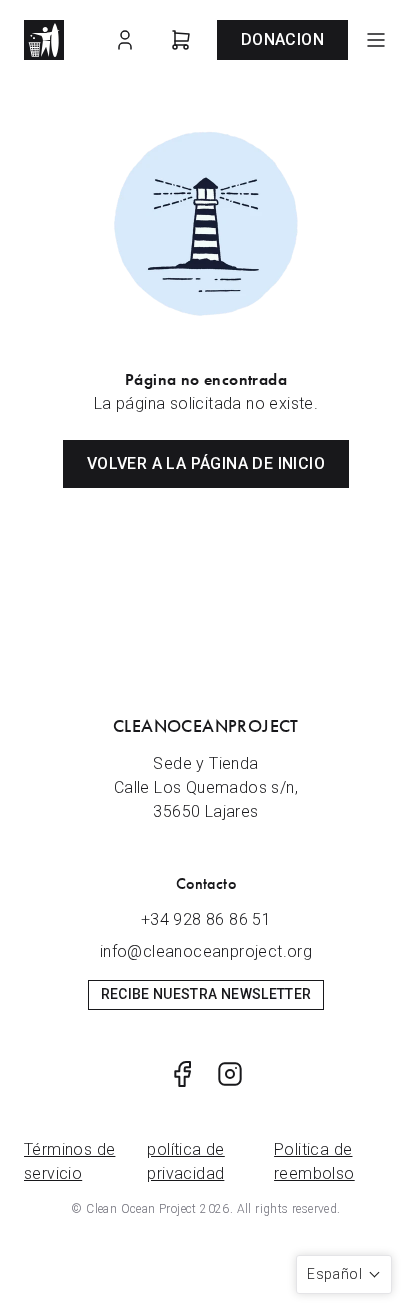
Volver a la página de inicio (206, 463)
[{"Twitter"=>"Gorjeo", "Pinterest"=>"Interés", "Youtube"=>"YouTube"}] (182, 1074)
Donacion (282, 39)
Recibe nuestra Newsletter (206, 994)
